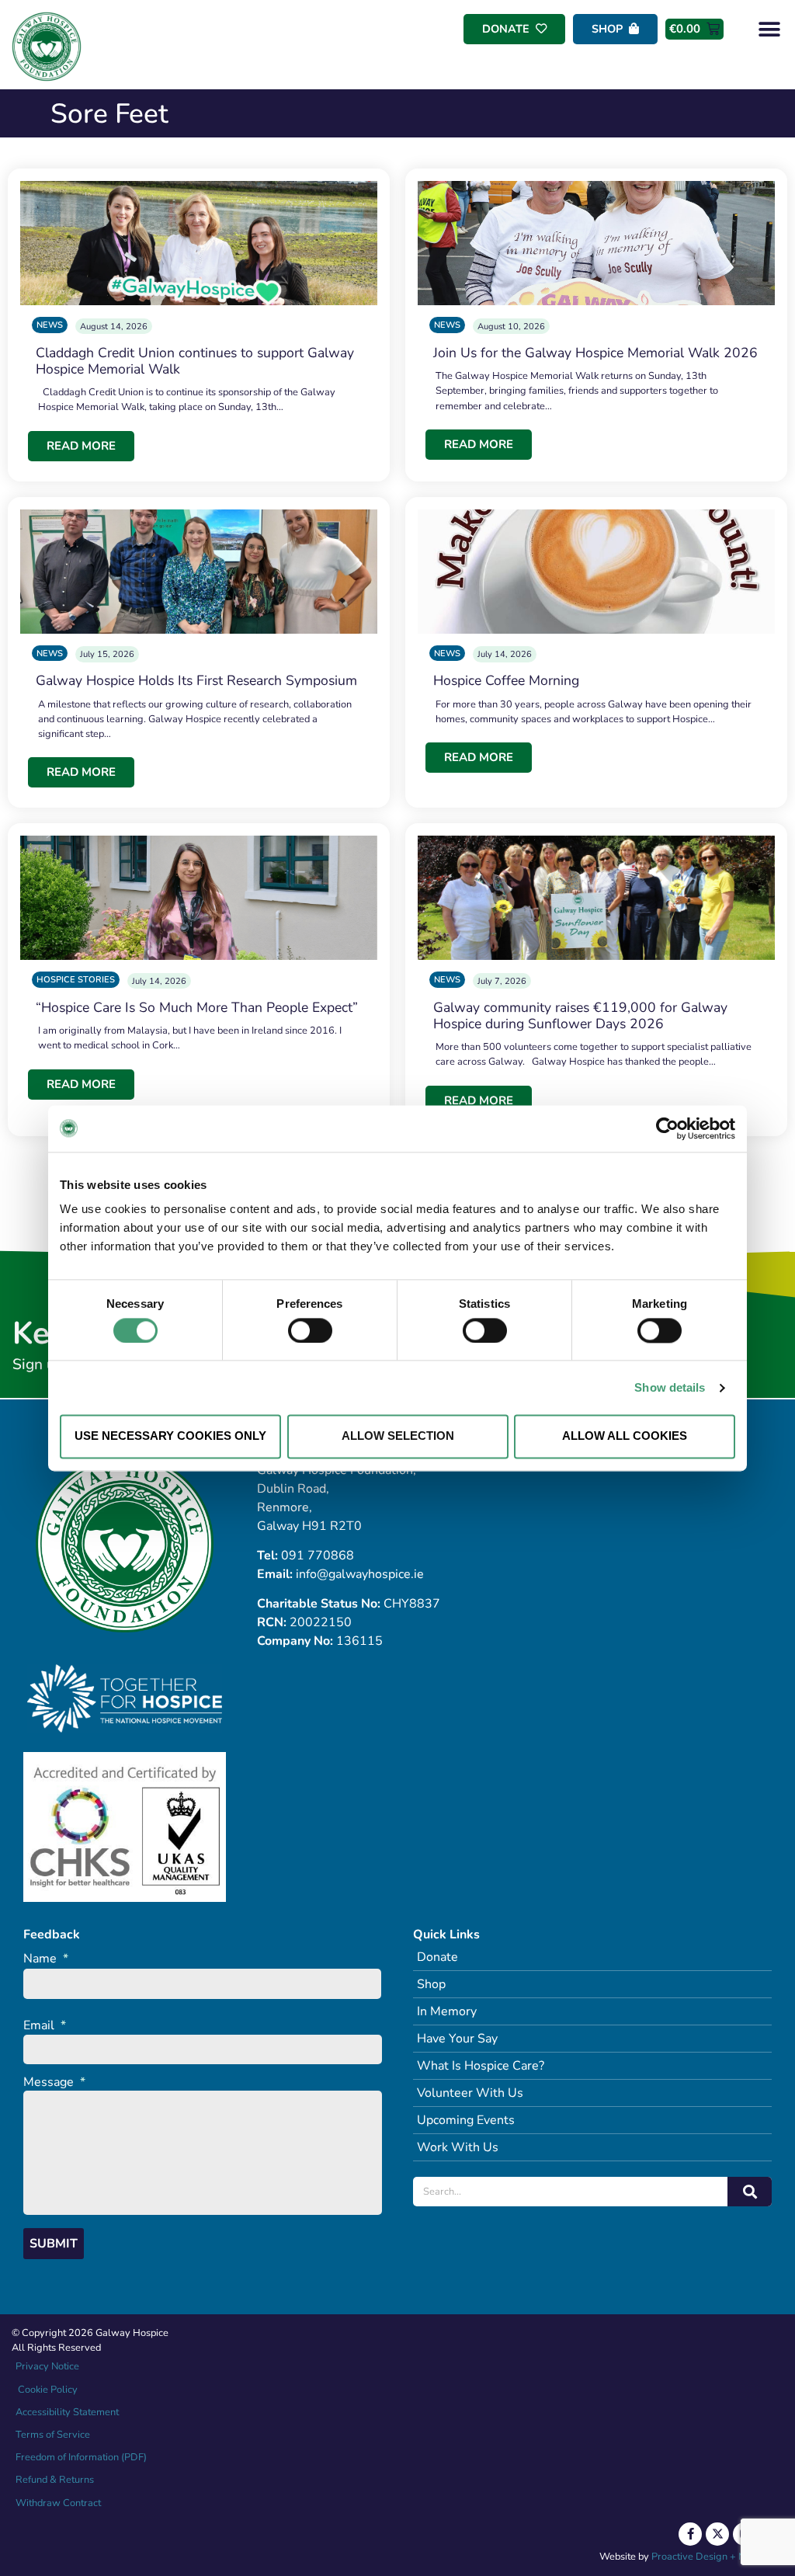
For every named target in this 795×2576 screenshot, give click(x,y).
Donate (437, 1957)
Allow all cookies (625, 1436)
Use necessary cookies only (170, 1436)
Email (45, 2026)
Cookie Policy (47, 2390)
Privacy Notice (47, 2366)
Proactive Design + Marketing (717, 2557)
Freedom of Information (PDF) (81, 2457)
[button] (770, 29)
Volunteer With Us (470, 2093)
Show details (670, 1387)
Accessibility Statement (67, 2412)
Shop (431, 1984)
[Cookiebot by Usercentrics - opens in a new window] (667, 1128)
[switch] (310, 1330)
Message (54, 2082)
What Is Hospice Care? (481, 2066)
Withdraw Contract (58, 2503)
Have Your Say (457, 2039)
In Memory (447, 2011)
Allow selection (398, 1436)
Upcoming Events (466, 2120)
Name (46, 1959)
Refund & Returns (55, 2480)
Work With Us (458, 2147)
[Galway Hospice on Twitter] (717, 2534)
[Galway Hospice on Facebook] (690, 2534)
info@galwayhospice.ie (360, 1574)
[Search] (750, 2192)
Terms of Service (53, 2435)
